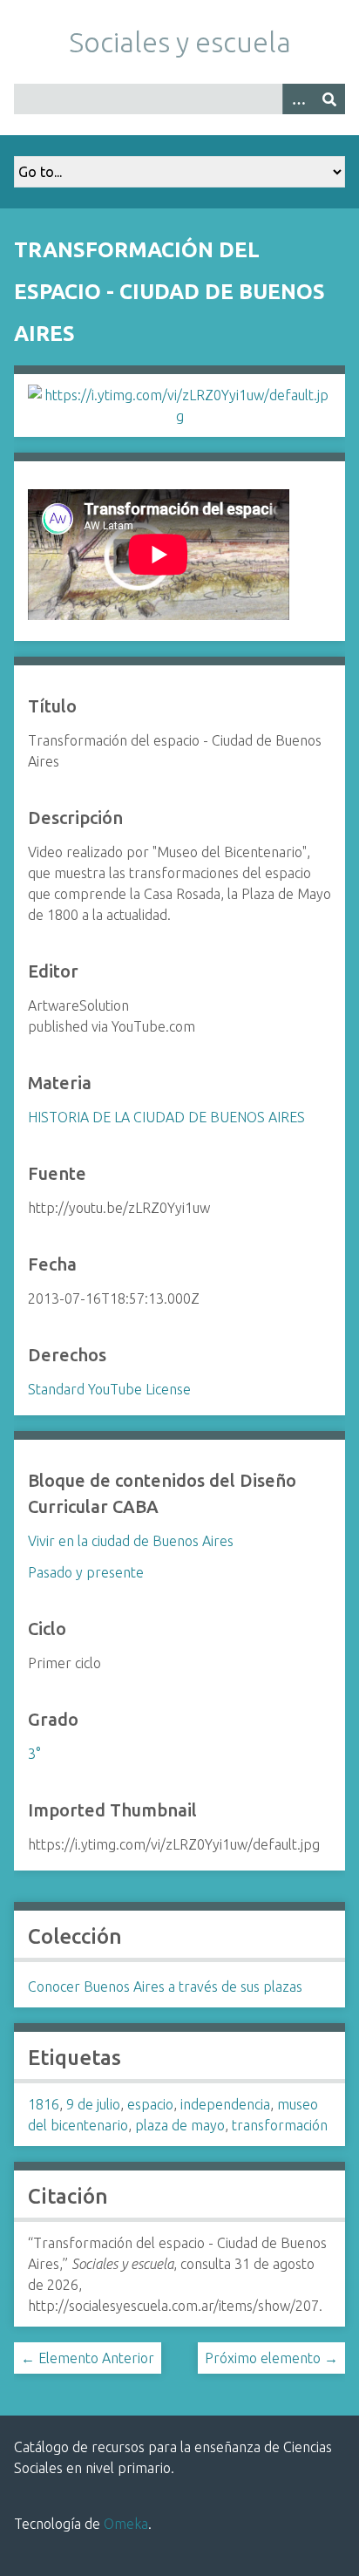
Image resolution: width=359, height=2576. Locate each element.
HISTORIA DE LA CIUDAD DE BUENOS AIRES (166, 1117)
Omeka (126, 2524)
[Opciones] (298, 99)
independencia (225, 2104)
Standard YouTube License (109, 1389)
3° (34, 1754)
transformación (280, 2125)
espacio (150, 2104)
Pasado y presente (86, 1572)
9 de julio (93, 2104)
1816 (44, 2104)
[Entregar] (329, 99)
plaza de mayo (180, 2125)
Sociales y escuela (180, 42)
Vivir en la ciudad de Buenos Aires (131, 1541)
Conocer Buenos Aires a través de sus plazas (165, 1987)
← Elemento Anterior (88, 2358)
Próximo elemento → (271, 2358)
